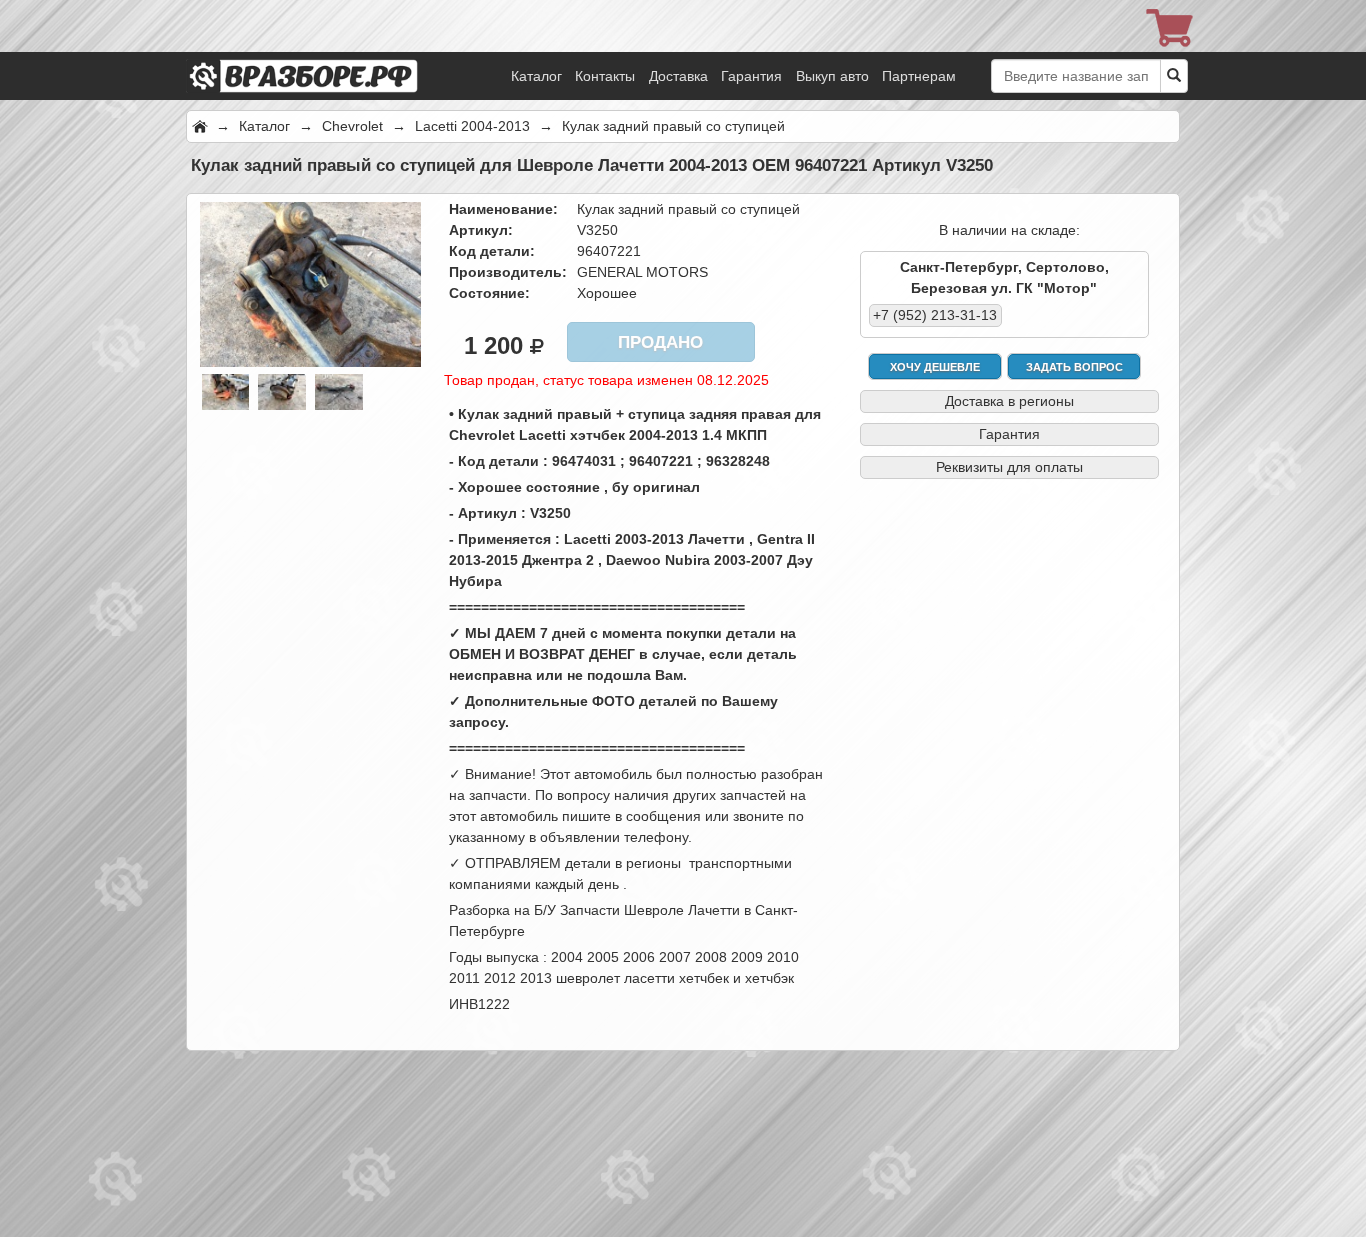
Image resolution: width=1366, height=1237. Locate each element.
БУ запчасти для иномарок (331, 50)
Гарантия (751, 76)
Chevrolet (352, 126)
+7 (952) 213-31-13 (935, 315)
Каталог (536, 76)
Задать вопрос (1074, 367)
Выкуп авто (832, 76)
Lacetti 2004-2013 (472, 126)
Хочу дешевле (935, 367)
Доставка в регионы (1009, 401)
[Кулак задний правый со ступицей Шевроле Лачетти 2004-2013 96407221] (310, 283)
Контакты (605, 76)
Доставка (678, 76)
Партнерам (919, 76)
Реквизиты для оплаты (1009, 467)
